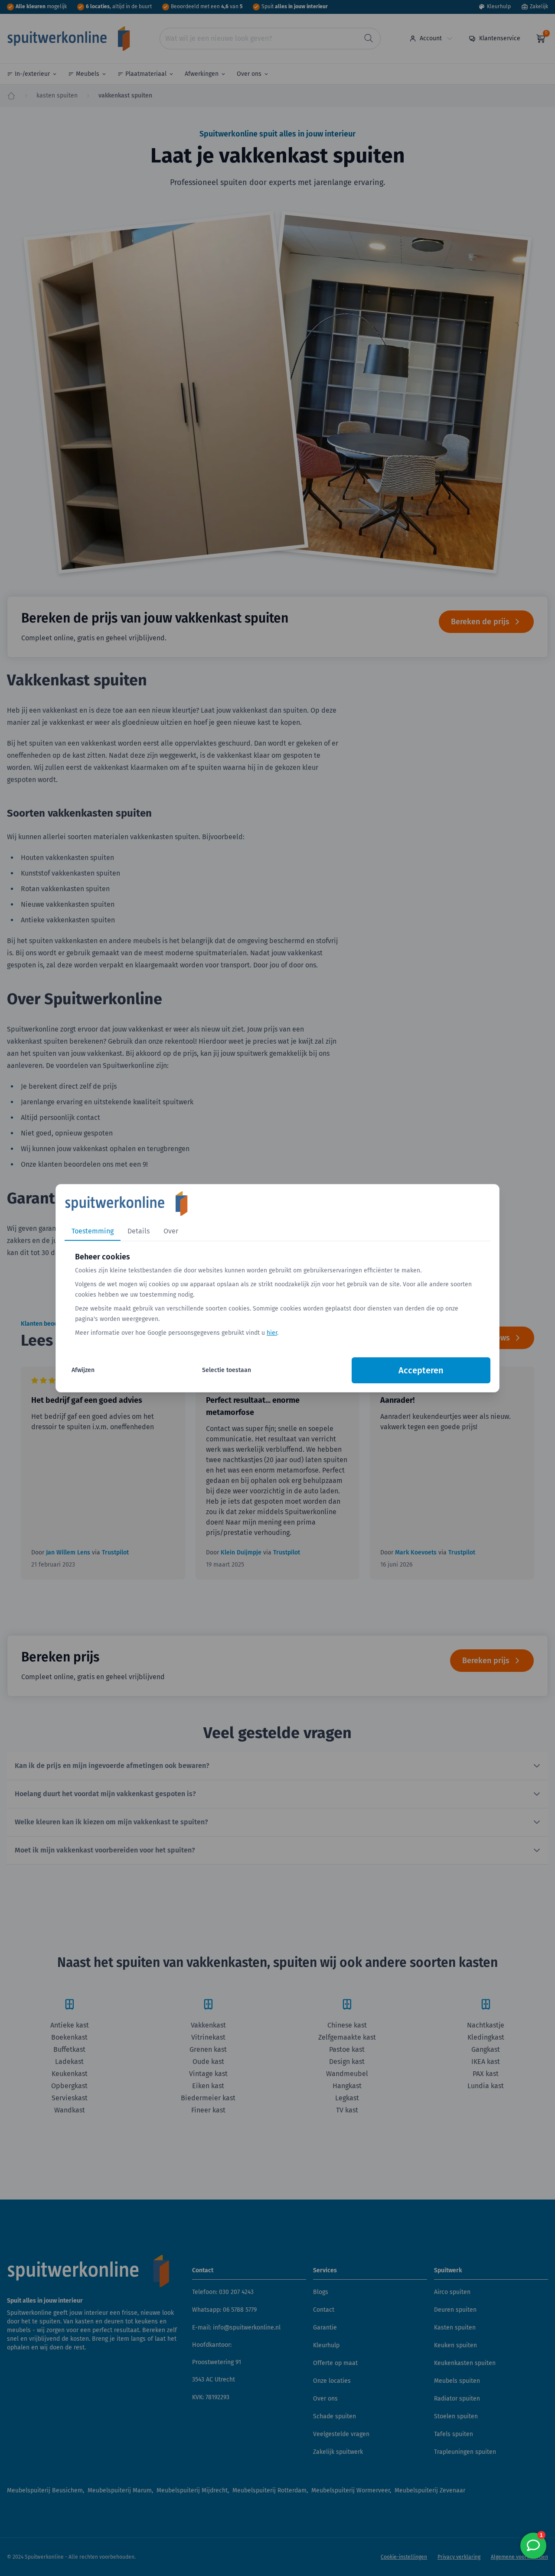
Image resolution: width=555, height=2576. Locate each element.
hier (272, 1333)
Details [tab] (139, 1231)
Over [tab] (171, 1231)
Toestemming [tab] (93, 1231)
